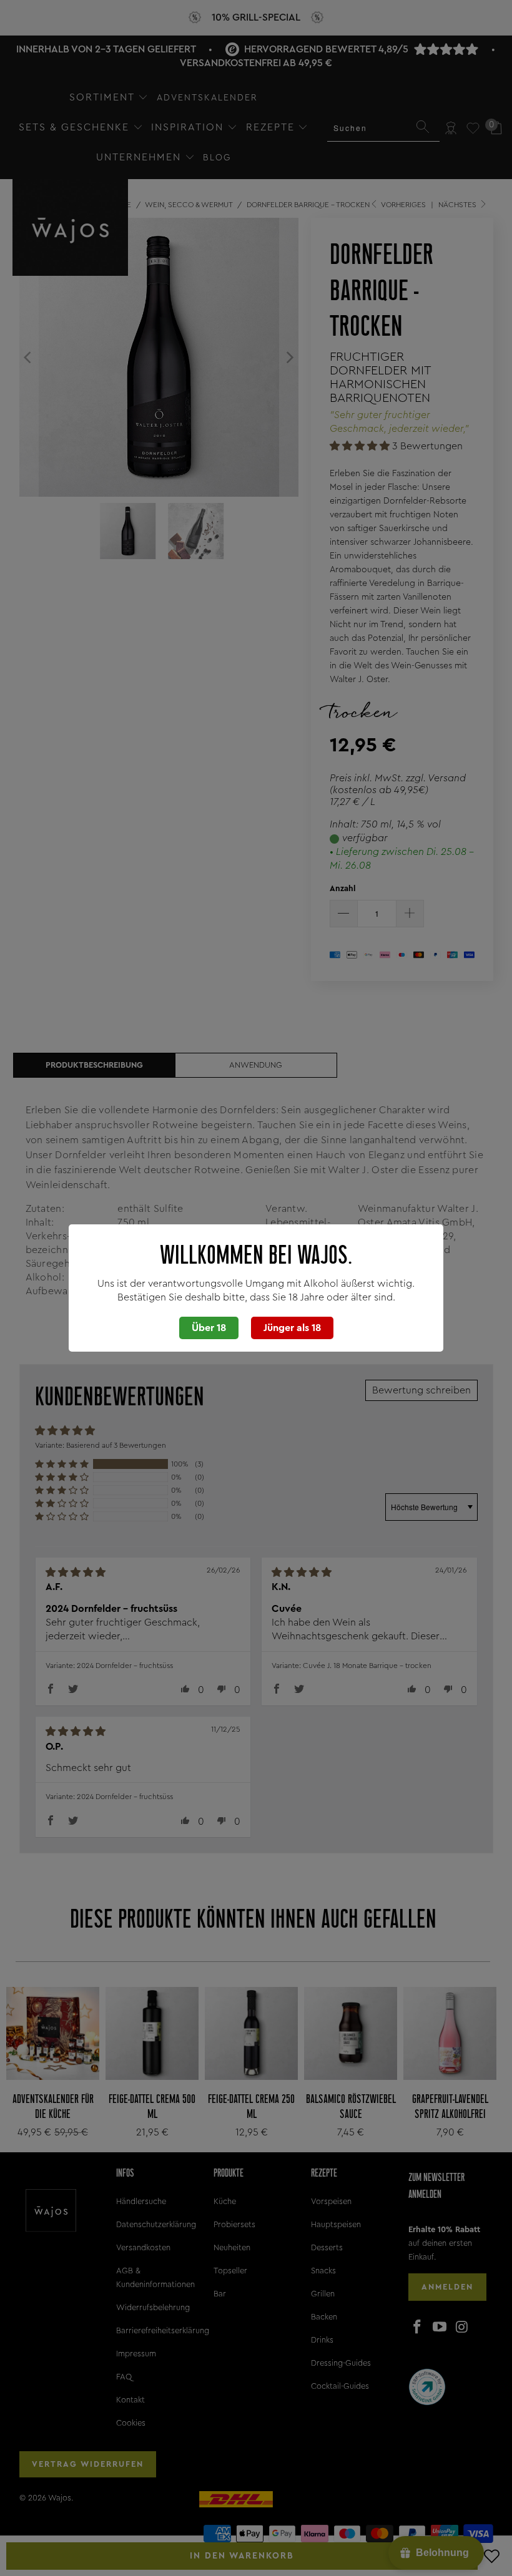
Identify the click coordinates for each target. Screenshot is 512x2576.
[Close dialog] (461, 1193)
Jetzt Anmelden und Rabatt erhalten (321, 1342)
